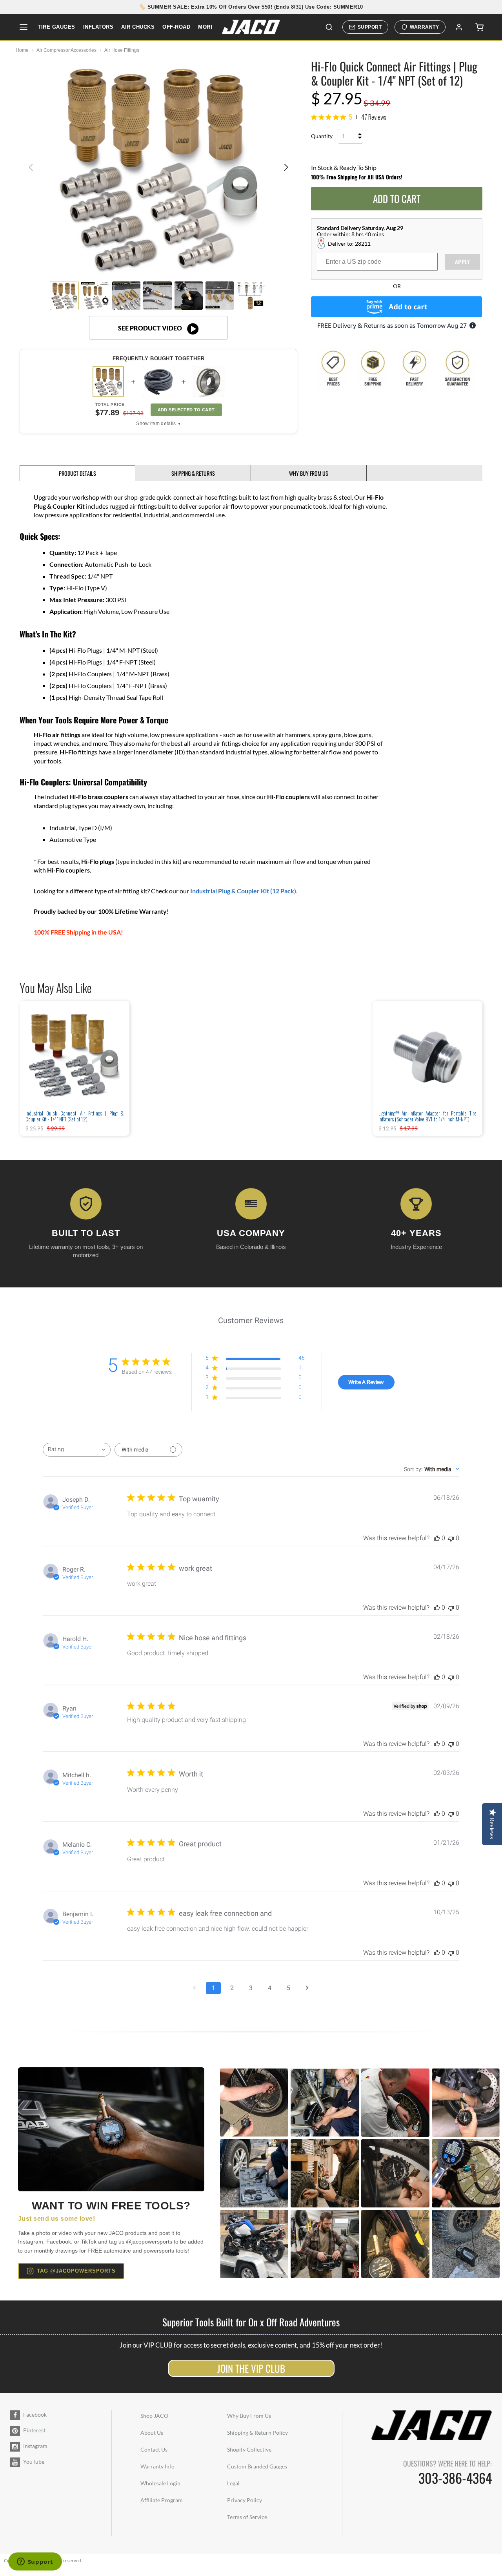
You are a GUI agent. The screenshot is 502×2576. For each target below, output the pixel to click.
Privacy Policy (245, 2500)
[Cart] (479, 27)
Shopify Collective (249, 2449)
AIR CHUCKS (138, 27)
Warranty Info (157, 2466)
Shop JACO (154, 2416)
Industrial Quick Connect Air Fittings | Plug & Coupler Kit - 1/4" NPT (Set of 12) (75, 1116)
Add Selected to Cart (186, 410)
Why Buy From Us (249, 2416)
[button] (286, 167)
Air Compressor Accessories (66, 50)
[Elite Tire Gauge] (111, 2130)
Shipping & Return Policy (257, 2433)
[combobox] (77, 1450)
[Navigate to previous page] (195, 1988)
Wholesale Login (160, 2483)
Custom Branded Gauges (257, 2466)
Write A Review (366, 1382)
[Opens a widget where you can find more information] (35, 2562)
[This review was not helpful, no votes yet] (451, 1538)
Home (22, 50)
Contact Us (154, 2449)
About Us (152, 2433)
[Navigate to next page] (307, 1988)
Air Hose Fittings (122, 50)
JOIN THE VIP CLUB (251, 2368)
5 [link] (351, 117)
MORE (206, 27)
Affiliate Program (162, 2500)
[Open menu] (24, 27)
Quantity (322, 136)
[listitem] (158, 382)
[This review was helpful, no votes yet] (437, 1538)
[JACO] (251, 27)
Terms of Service (247, 2517)
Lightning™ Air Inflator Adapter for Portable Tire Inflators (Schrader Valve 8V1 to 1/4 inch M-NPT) (427, 1116)
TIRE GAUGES (56, 27)
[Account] (459, 27)
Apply (463, 262)
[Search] (329, 27)
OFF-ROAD (176, 27)
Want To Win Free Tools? (111, 2206)
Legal (233, 2483)
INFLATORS (98, 27)
